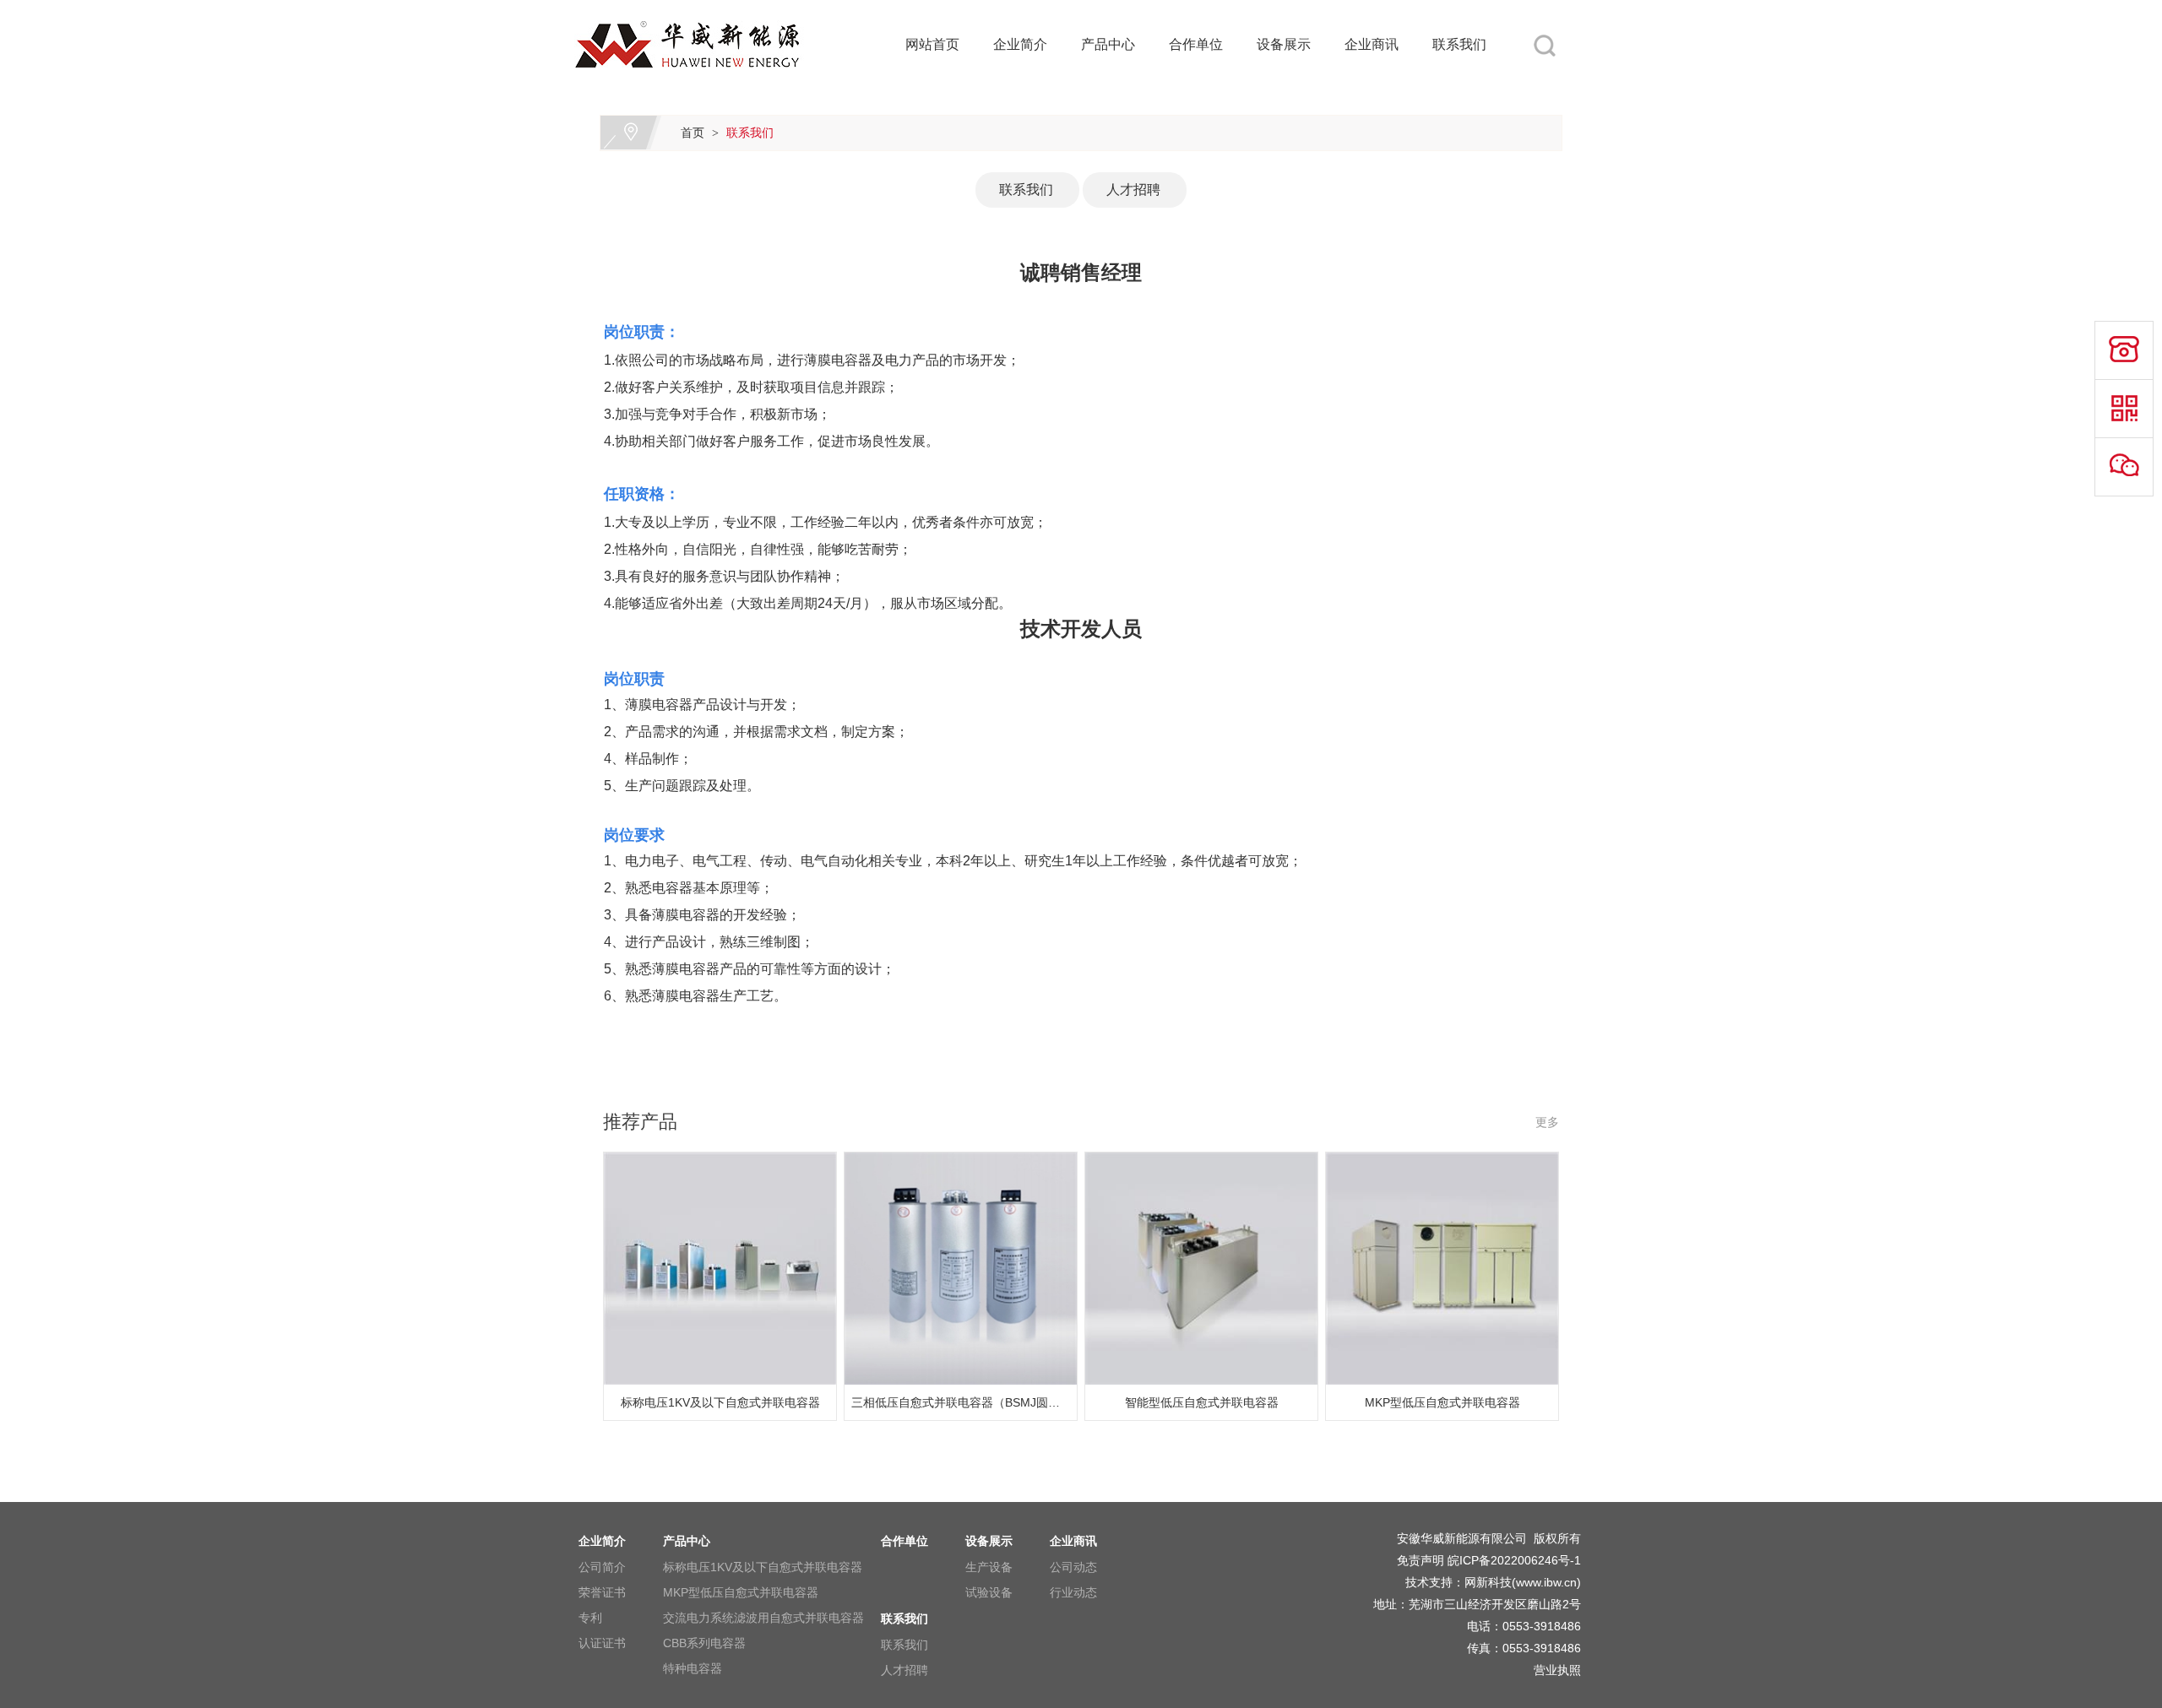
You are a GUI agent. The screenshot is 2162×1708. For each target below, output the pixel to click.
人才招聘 (1127, 190)
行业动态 (1073, 1592)
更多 (1547, 1122)
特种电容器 (693, 1668)
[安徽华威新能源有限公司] (709, 10)
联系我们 (1459, 44)
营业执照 (1557, 1670)
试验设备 (989, 1592)
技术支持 (1429, 1582)
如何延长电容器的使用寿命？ (2026, 143)
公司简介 (602, 1567)
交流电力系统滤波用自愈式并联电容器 (763, 1618)
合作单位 (1196, 44)
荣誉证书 (602, 1592)
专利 (590, 1618)
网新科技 (1488, 1582)
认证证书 (602, 1643)
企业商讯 (1372, 44)
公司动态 (1073, 1567)
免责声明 (1421, 1560)
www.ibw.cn (1546, 1582)
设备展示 (1284, 44)
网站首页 (932, 44)
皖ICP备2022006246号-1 (1514, 1560)
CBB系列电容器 (704, 1643)
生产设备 (989, 1567)
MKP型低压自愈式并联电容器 (741, 1592)
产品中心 (1108, 44)
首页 (693, 133)
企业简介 (1020, 44)
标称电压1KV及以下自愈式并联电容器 (763, 1567)
